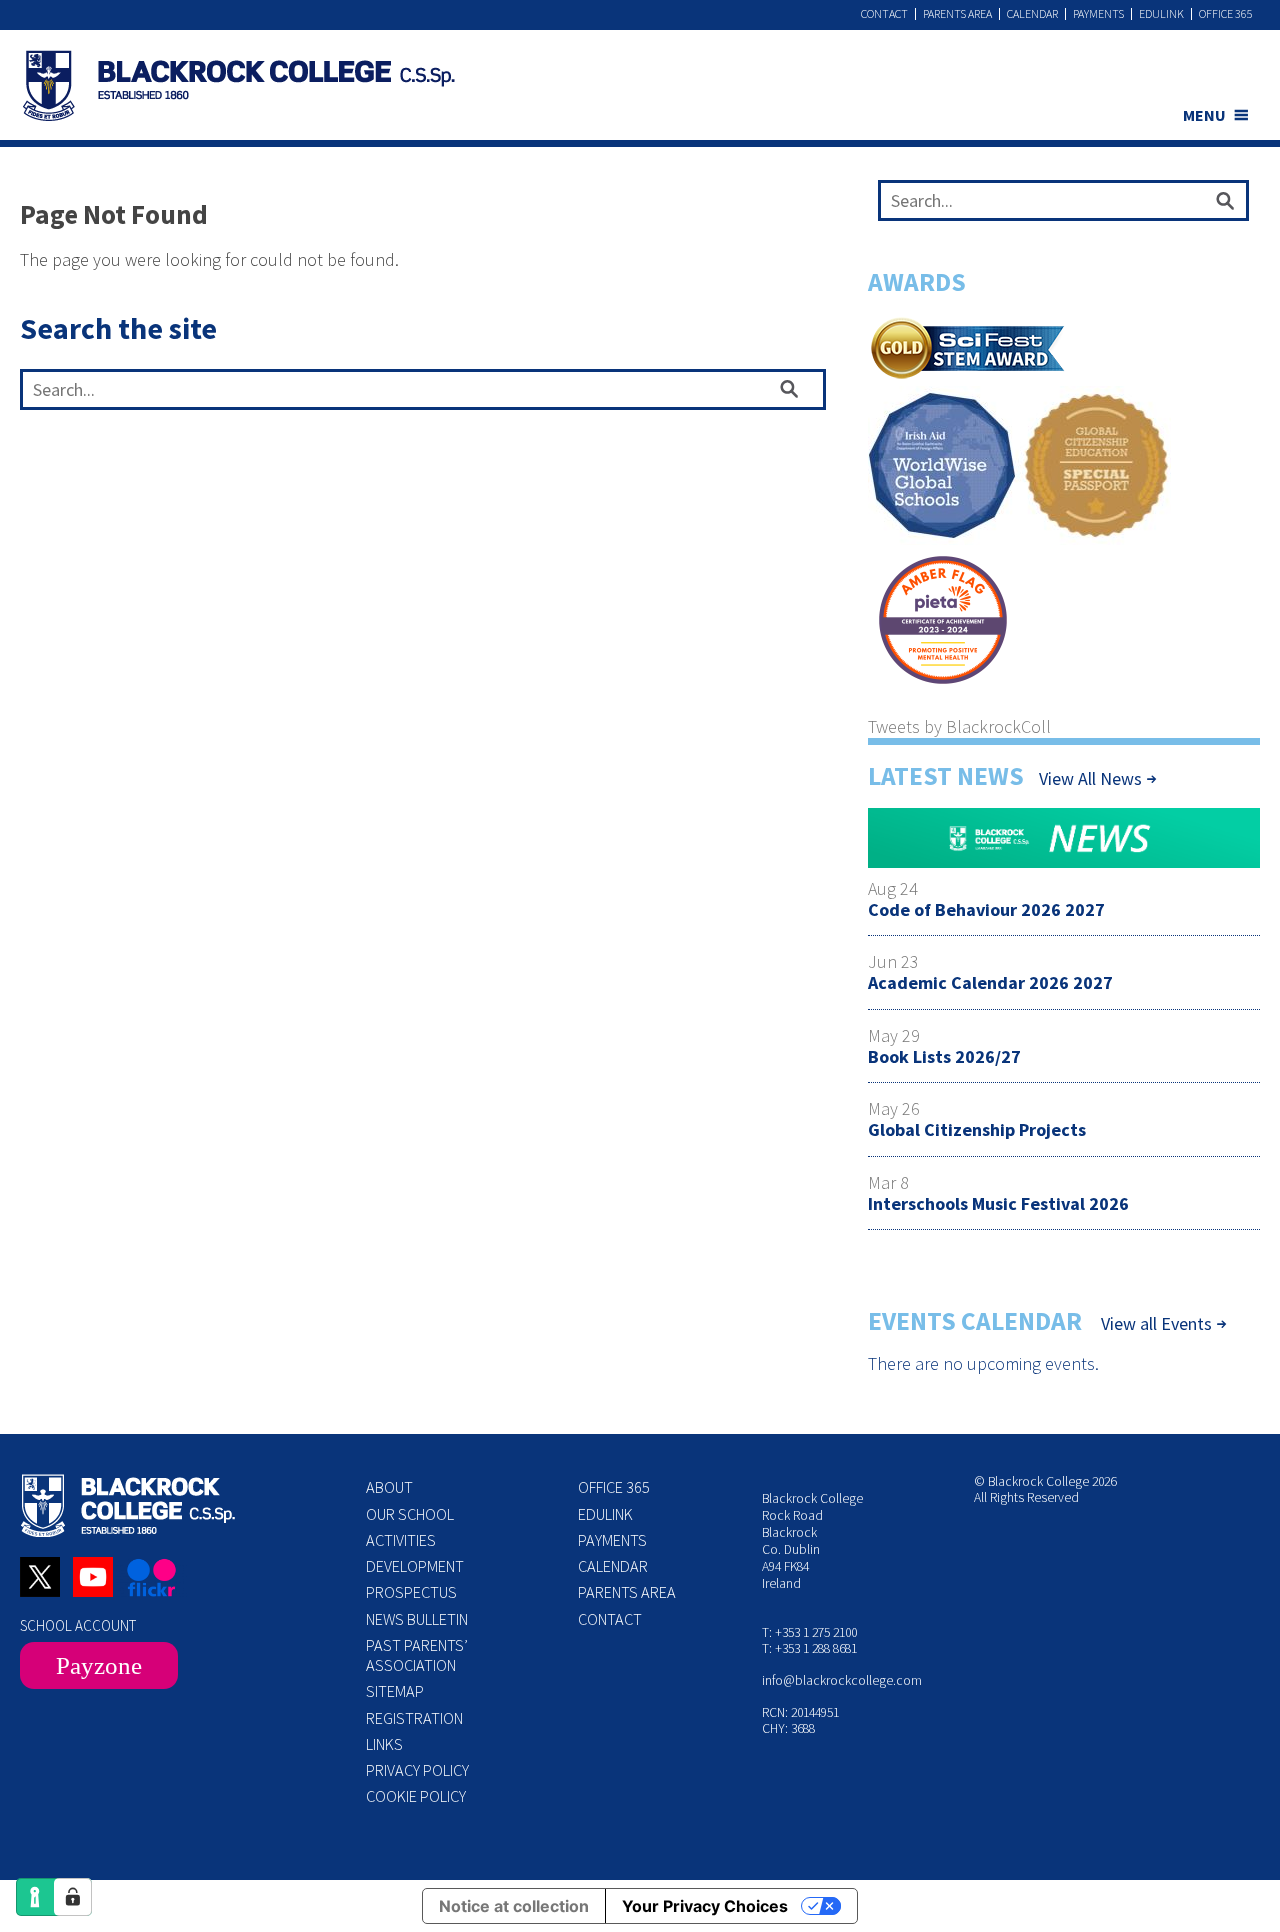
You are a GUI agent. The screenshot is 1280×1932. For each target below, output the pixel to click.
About (389, 1487)
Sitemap (395, 1691)
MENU (1204, 115)
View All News (1090, 778)
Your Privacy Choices (705, 1906)
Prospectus (411, 1592)
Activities (401, 1540)
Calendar (1032, 14)
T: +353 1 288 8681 (809, 1648)
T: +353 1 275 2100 (809, 1632)
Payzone (99, 1665)
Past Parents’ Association (417, 1655)
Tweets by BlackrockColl (959, 726)
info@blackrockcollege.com (842, 1680)
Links (384, 1744)
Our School (410, 1514)
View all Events (1156, 1324)
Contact (884, 14)
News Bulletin (417, 1619)
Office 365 (1226, 14)
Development (415, 1566)
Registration (414, 1718)
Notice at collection (514, 1906)
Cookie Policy (416, 1796)
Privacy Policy (417, 1770)
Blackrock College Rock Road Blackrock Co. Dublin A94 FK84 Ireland (812, 1540)
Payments (1098, 14)
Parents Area (957, 14)
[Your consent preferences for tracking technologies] (73, 1897)
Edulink (1161, 14)
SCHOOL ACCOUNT (78, 1625)
